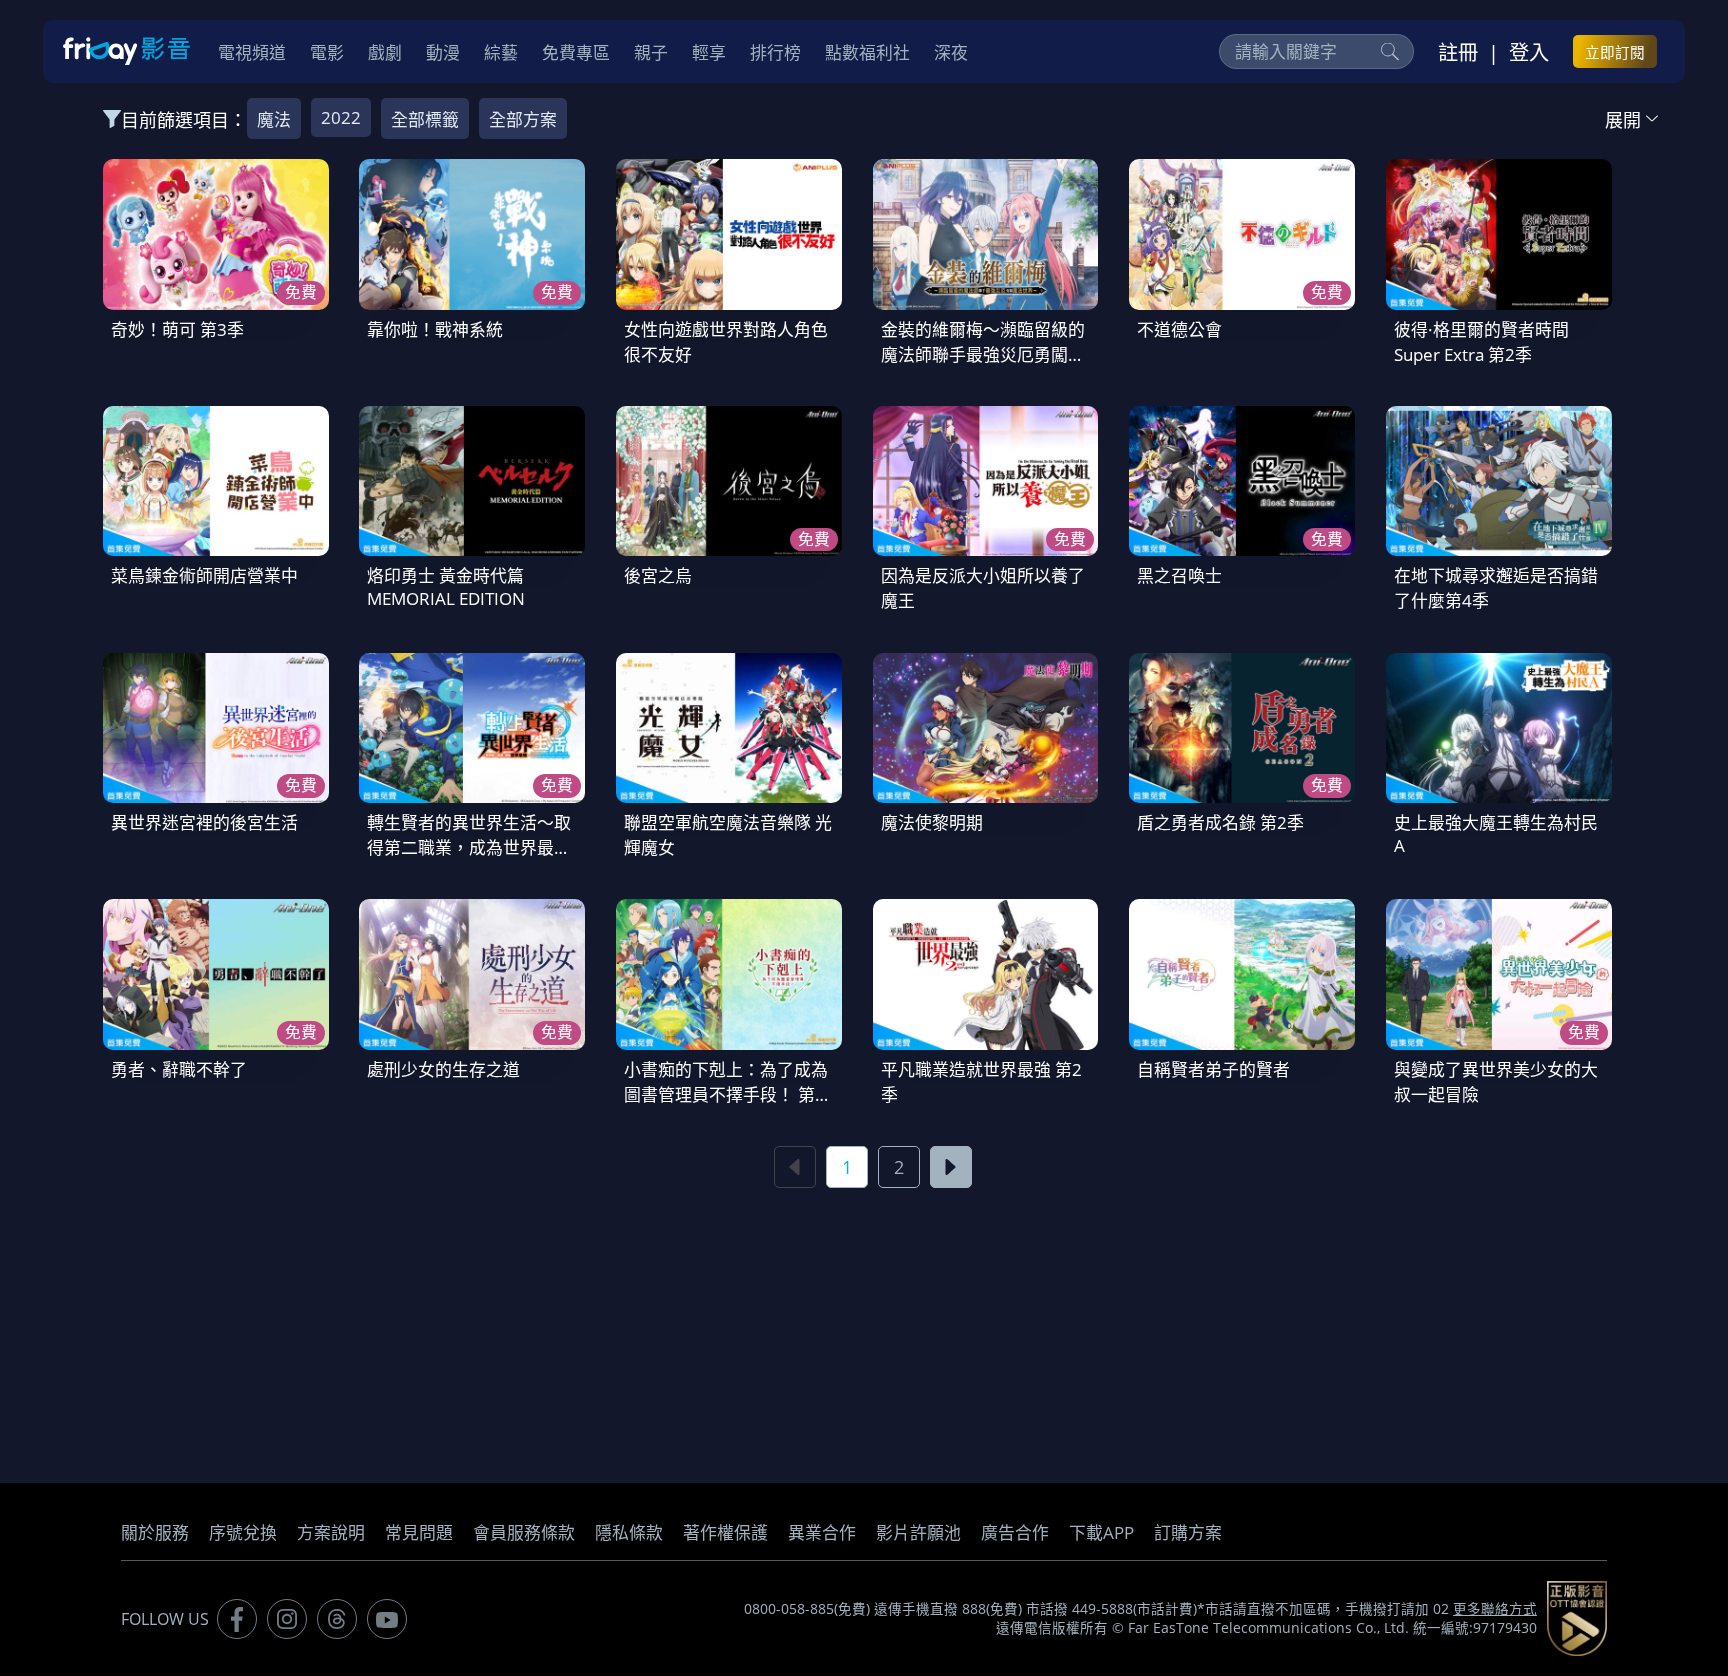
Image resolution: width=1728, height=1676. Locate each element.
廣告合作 (1015, 1532)
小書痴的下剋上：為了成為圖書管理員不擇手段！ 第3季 (726, 1094)
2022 (341, 117)
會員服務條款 (524, 1532)
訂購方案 (1188, 1532)
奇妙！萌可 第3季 (177, 329)
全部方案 (523, 119)
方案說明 (331, 1532)
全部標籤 (425, 119)
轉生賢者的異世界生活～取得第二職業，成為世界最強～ (469, 847)
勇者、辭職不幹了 (179, 1069)
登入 (1529, 52)
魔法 (274, 119)
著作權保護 (725, 1532)
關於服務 (155, 1532)
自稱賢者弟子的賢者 (1213, 1069)
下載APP (1101, 1532)
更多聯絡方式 (1495, 1609)
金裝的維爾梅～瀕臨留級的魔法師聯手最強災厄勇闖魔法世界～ (983, 354)
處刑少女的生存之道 (443, 1069)
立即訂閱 (1615, 52)
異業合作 (822, 1532)
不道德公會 (1179, 329)
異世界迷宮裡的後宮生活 (204, 822)
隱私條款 (629, 1532)
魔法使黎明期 (932, 822)
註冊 (1458, 52)
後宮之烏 (658, 575)
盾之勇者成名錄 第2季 (1220, 822)
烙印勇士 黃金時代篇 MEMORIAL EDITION (446, 587)
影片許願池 (918, 1532)
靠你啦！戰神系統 (435, 329)
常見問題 (419, 1532)
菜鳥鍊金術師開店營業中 (204, 575)
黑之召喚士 (1179, 575)
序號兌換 (243, 1532)
